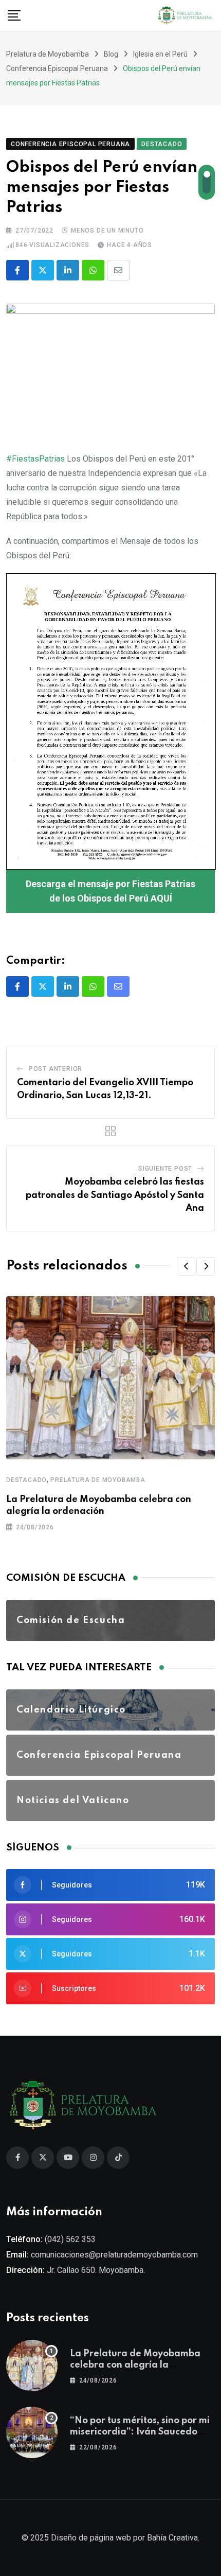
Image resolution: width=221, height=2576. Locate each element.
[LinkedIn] (68, 270)
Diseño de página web (91, 2538)
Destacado (26, 1480)
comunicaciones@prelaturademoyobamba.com (114, 2255)
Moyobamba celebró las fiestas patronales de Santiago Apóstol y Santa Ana (115, 1195)
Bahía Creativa (172, 2538)
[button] (186, 1266)
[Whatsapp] (93, 270)
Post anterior (56, 1069)
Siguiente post (165, 1169)
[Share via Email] (118, 270)
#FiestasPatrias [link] (35, 459)
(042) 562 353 (70, 2239)
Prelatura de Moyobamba (98, 1480)
